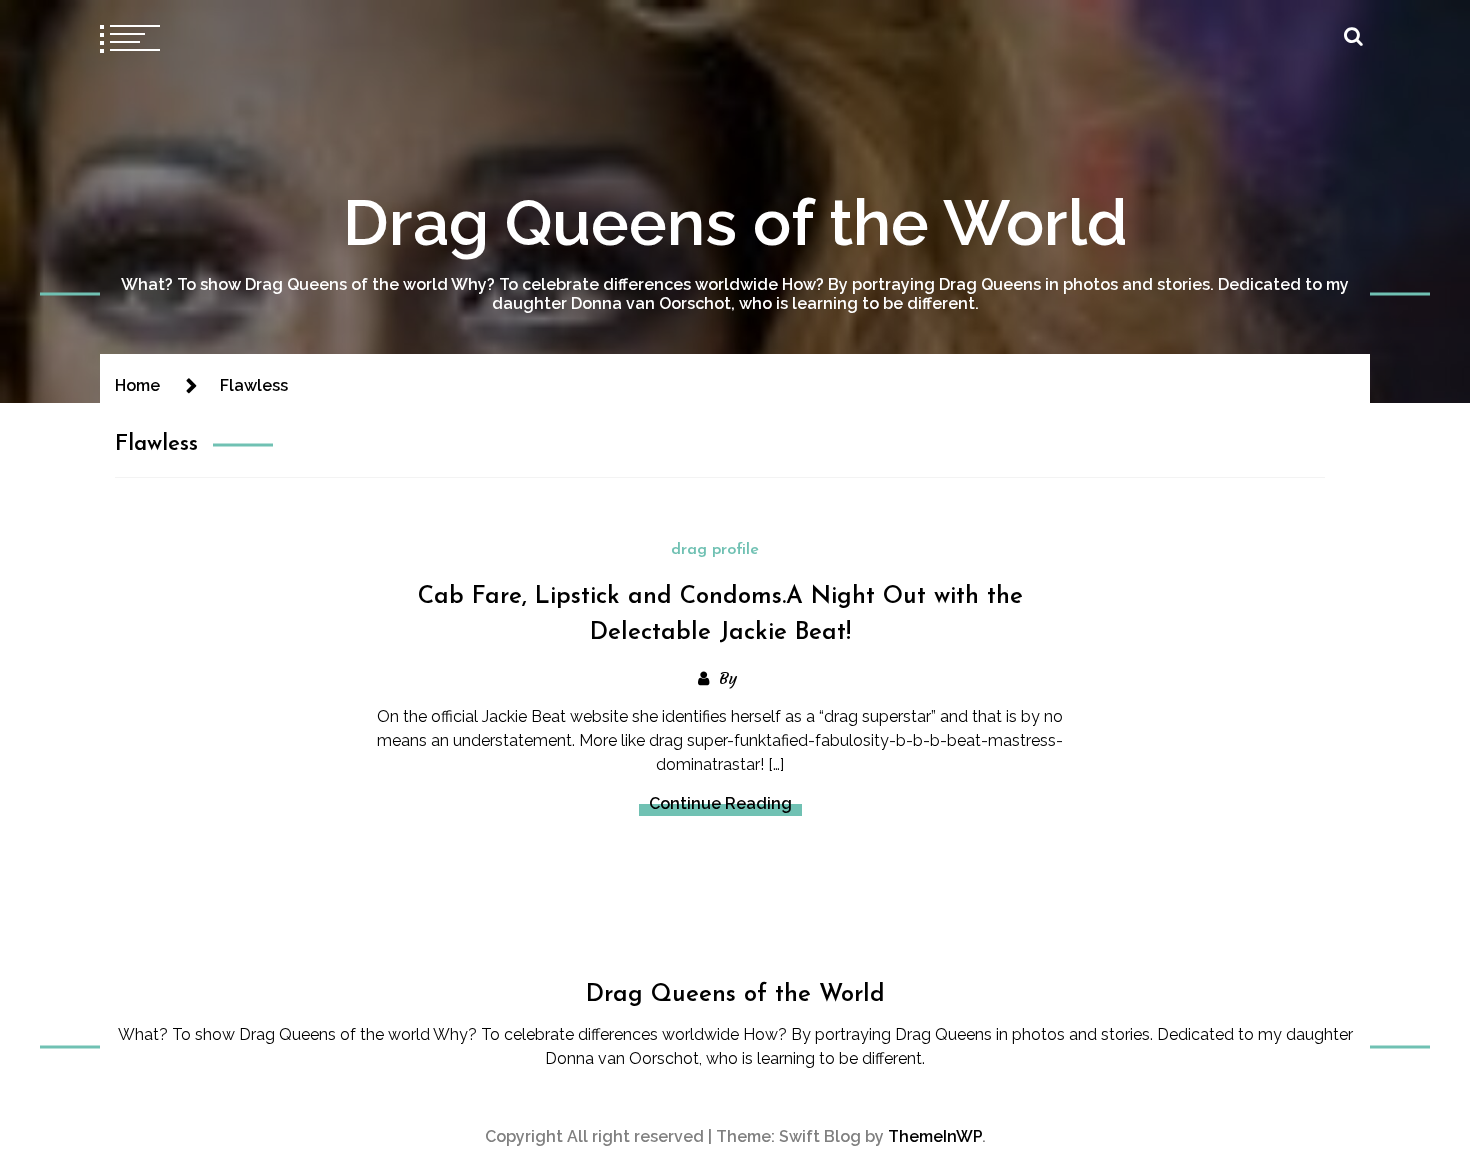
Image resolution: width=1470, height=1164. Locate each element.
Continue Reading (720, 803)
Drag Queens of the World (735, 222)
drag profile (715, 550)
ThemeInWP (935, 1136)
